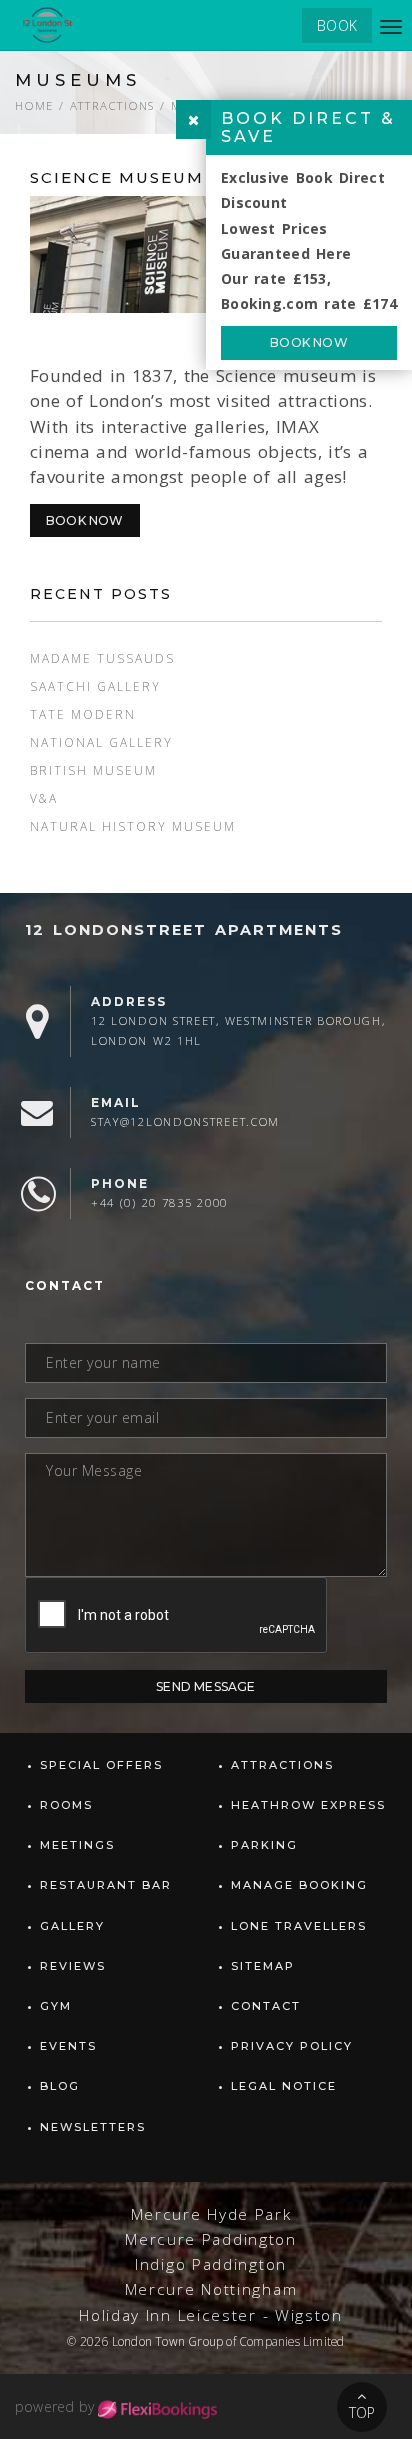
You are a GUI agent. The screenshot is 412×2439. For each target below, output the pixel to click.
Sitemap (263, 1966)
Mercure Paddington (211, 2239)
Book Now (85, 520)
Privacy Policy (292, 2046)
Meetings (77, 1845)
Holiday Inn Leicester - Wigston (211, 2315)
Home (34, 105)
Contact (266, 2006)
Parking (264, 1845)
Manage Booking (299, 1885)
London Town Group (167, 2341)
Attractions (112, 105)
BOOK (337, 25)
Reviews (73, 1966)
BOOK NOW (309, 342)
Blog (60, 2086)
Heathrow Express (308, 1805)
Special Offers (101, 1765)
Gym (56, 2006)
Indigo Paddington (211, 2264)
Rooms (66, 1805)
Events (68, 2046)
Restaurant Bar (106, 1885)
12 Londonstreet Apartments (184, 930)
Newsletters (93, 2127)
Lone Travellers (299, 1926)
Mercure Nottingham (211, 2289)
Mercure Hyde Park (211, 2214)
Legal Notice (284, 2086)
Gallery (72, 1926)
